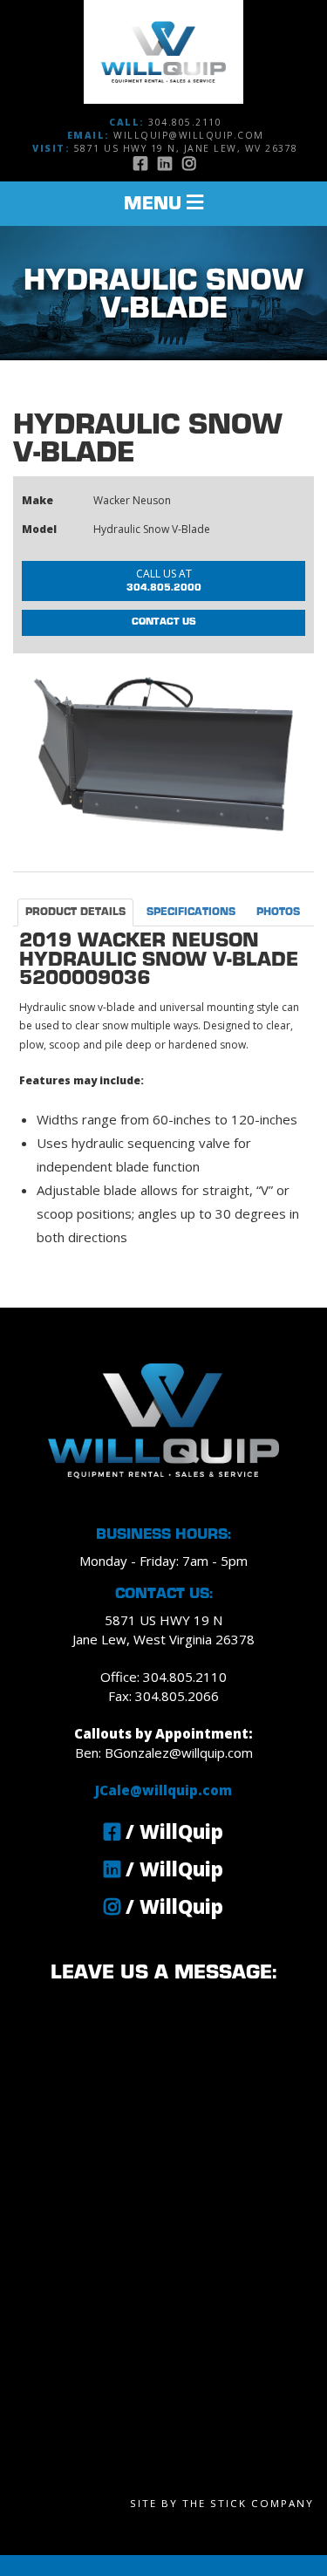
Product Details (75, 912)
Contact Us (164, 622)
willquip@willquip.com (189, 135)
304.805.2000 (164, 579)
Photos (278, 912)
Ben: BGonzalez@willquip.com (164, 1753)
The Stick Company (248, 2503)
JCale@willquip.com (163, 1790)
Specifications (191, 912)
